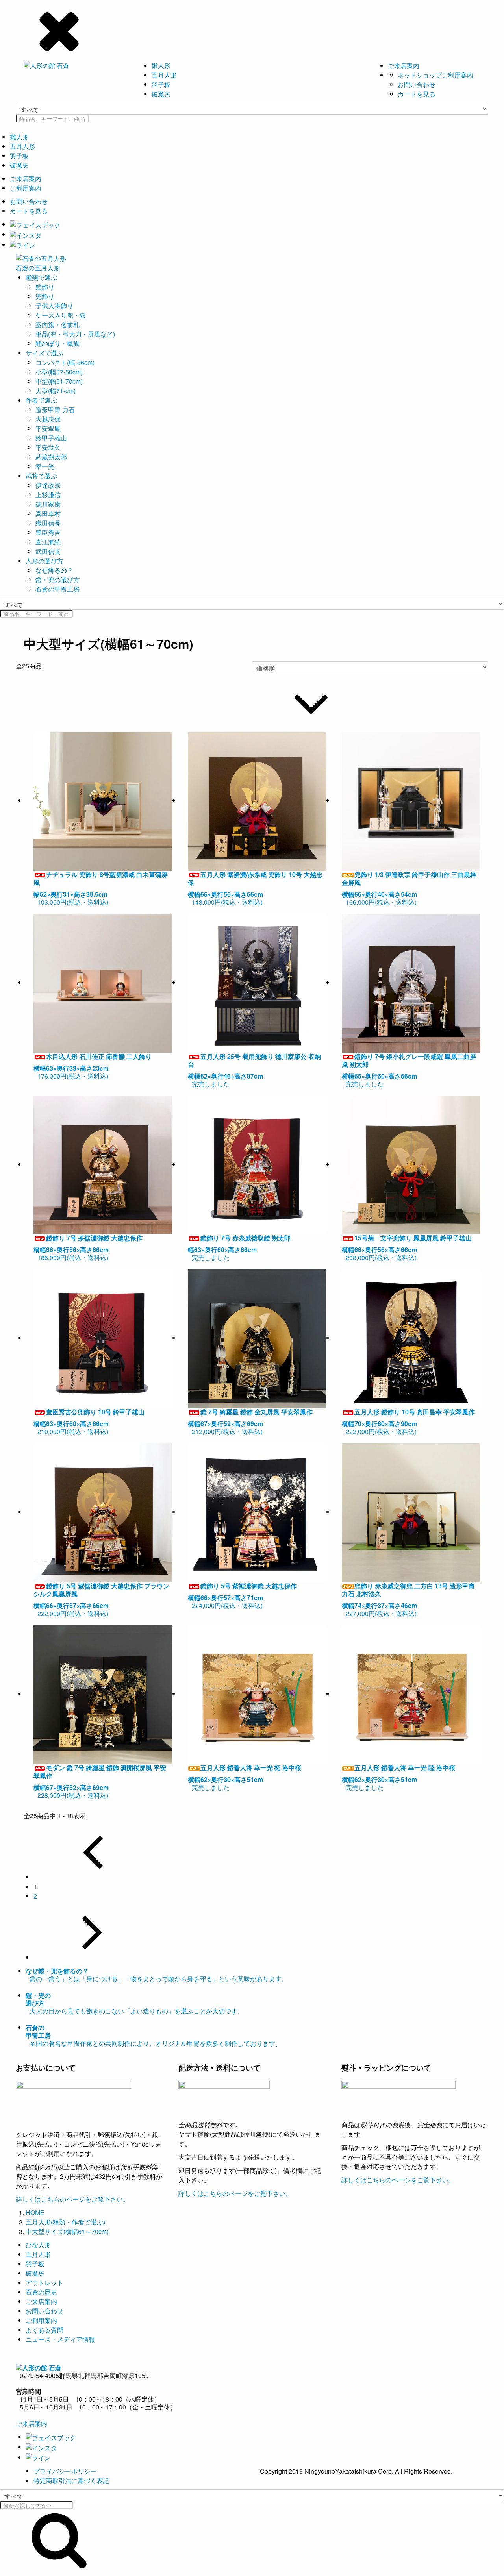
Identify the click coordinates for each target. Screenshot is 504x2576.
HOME (35, 2212)
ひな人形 (38, 2245)
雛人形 (161, 66)
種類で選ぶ (41, 277)
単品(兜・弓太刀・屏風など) (75, 334)
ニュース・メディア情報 (60, 2339)
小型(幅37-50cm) (59, 372)
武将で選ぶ (41, 476)
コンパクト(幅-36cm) (65, 362)
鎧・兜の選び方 (57, 580)
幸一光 (45, 466)
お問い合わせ (417, 84)
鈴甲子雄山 (51, 438)
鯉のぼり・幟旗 (57, 343)
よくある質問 (44, 2330)
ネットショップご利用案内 (435, 75)
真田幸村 (48, 514)
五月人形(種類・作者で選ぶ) (65, 2222)
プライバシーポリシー (65, 2471)
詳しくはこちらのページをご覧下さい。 (72, 2199)
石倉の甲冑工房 (57, 589)
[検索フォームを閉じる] (252, 30)
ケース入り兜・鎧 (61, 315)
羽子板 (161, 84)
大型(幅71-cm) (56, 391)
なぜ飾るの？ (54, 570)
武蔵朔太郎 (51, 457)
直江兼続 (48, 542)
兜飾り (45, 296)
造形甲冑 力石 (55, 410)
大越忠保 (48, 419)
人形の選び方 (44, 561)
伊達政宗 (48, 485)
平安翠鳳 (48, 428)
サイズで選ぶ (44, 353)
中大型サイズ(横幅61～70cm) (67, 2231)
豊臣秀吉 (48, 532)
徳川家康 (48, 504)
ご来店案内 (404, 66)
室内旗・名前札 (57, 325)
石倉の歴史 (41, 2292)
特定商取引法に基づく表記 (71, 2481)
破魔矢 (161, 94)
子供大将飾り (54, 306)
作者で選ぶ (41, 400)
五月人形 (164, 75)
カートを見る (417, 94)
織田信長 (48, 523)
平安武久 (48, 447)
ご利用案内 (26, 188)
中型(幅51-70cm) (59, 381)
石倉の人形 (38, 268)
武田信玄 (48, 551)
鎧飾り (45, 287)
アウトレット (44, 2283)
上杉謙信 (48, 495)
